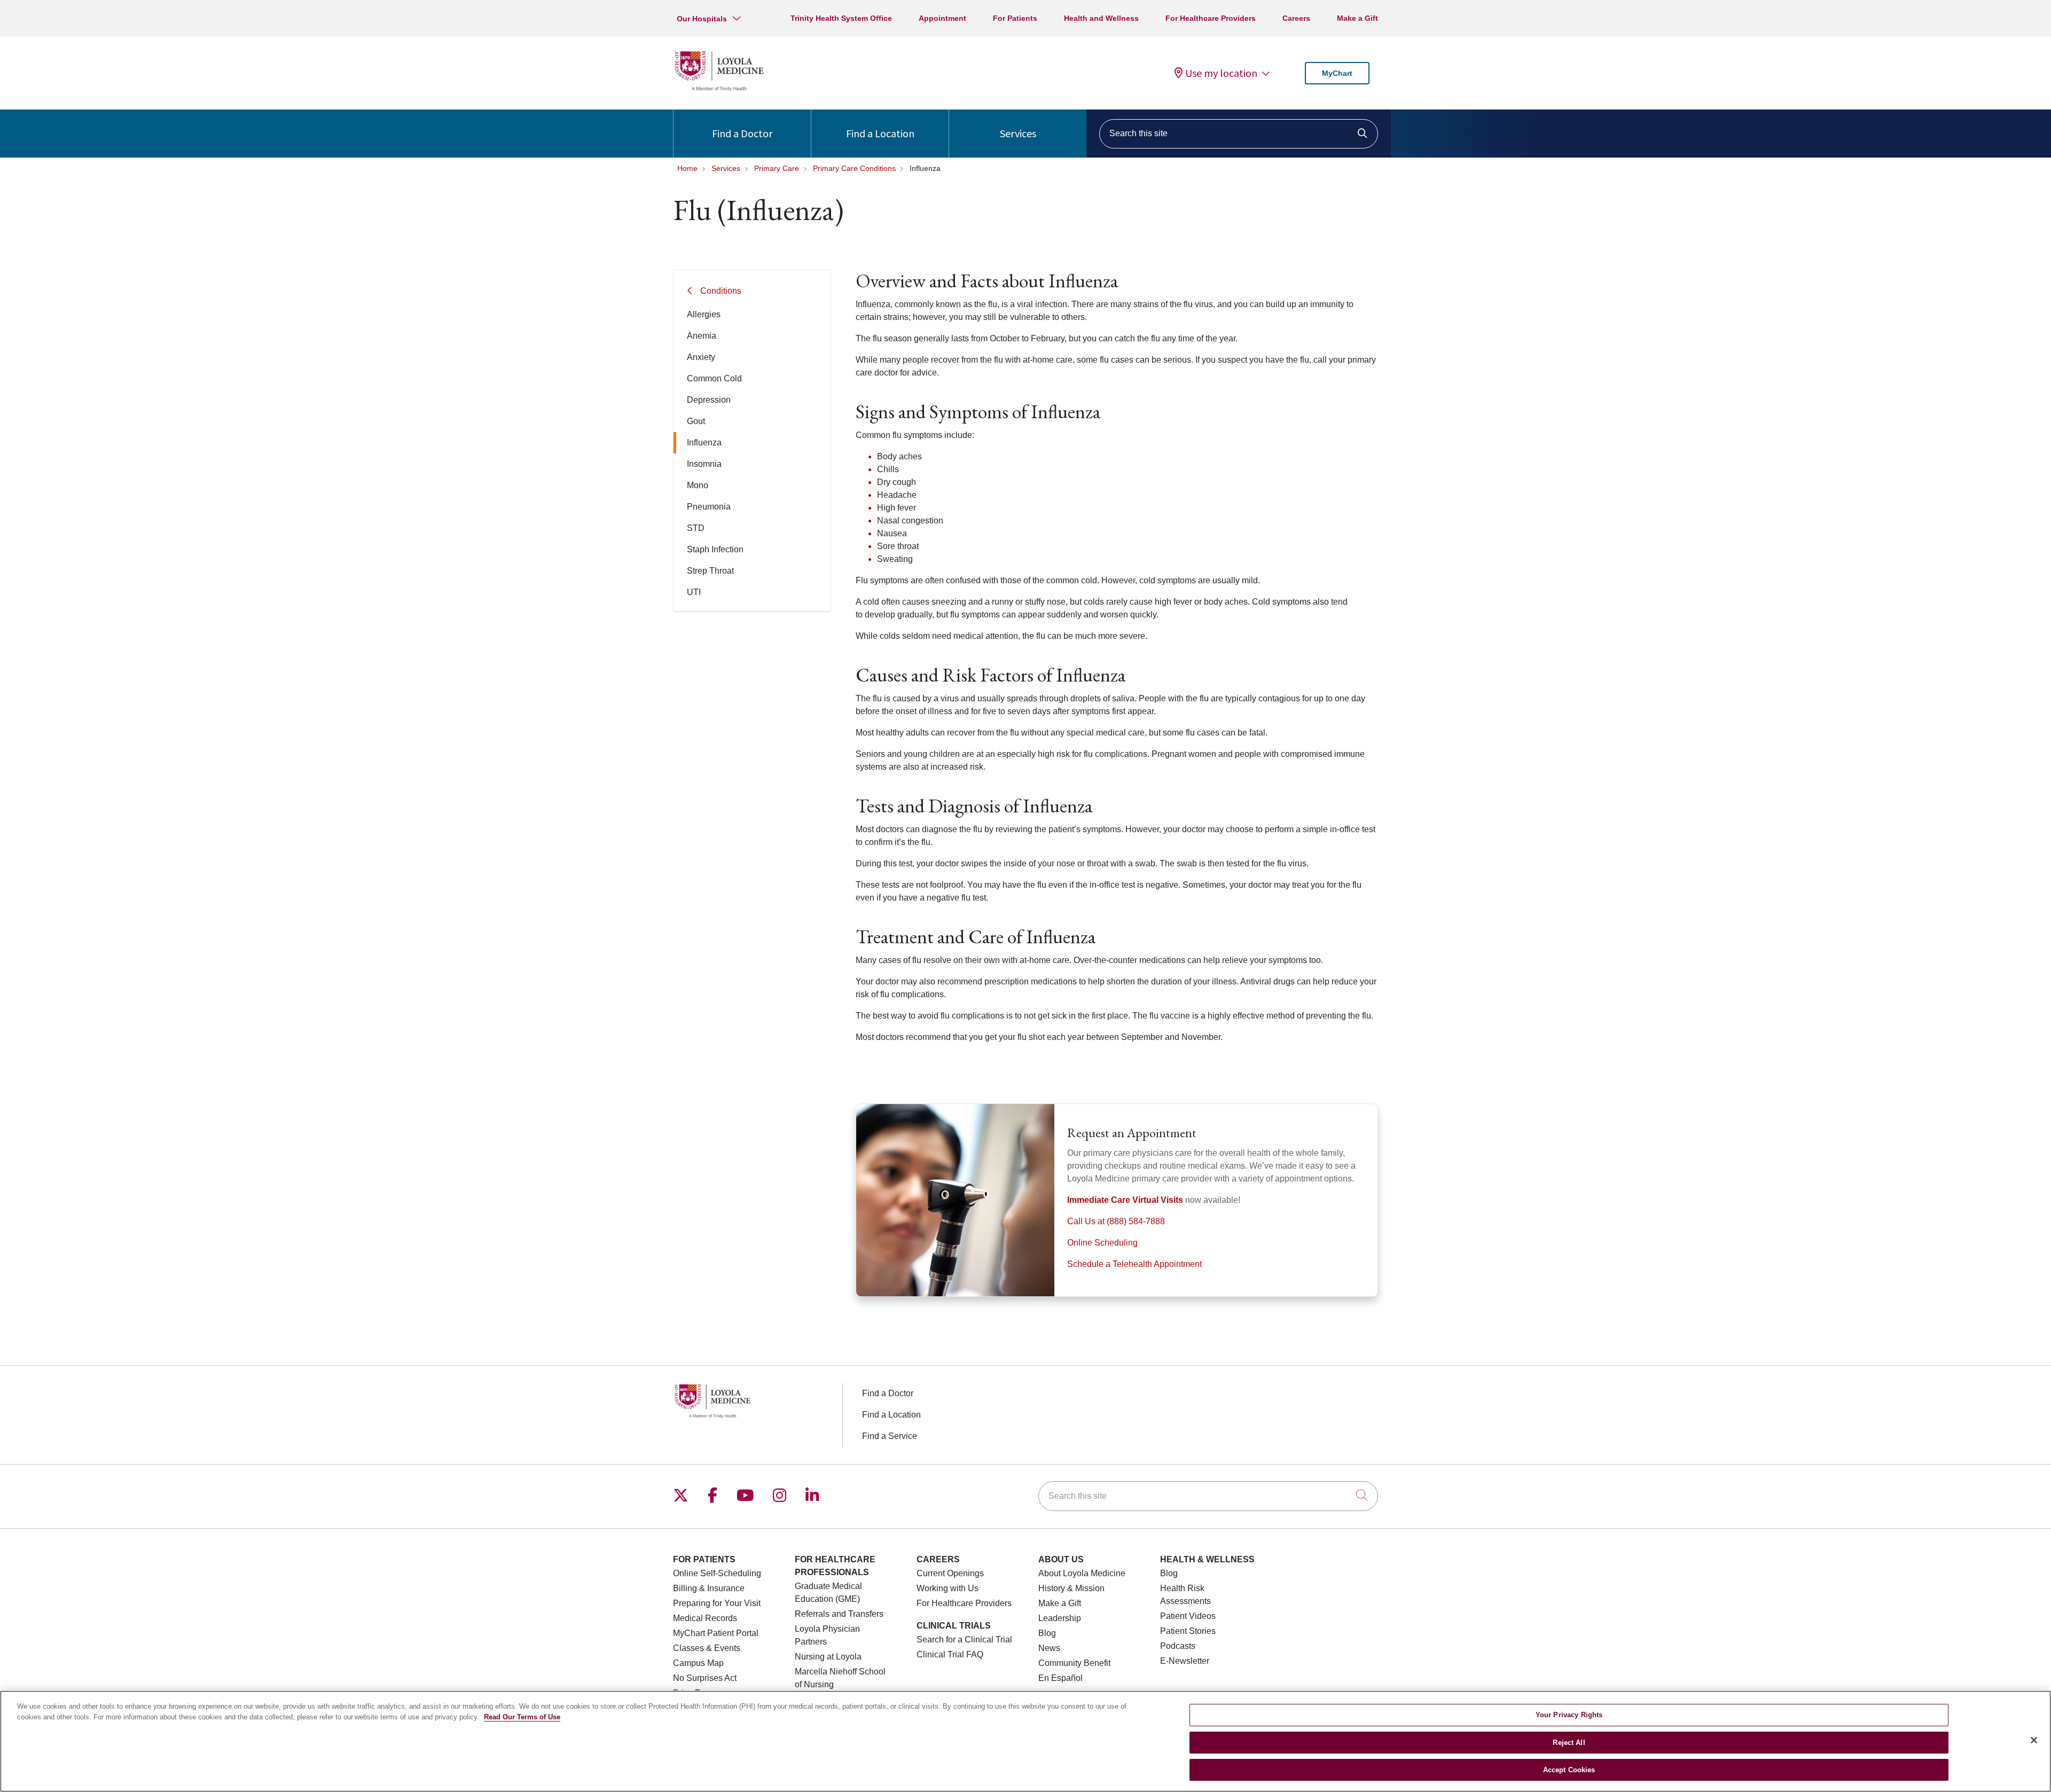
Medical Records (705, 1618)
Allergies (704, 314)
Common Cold (714, 378)
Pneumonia (709, 507)
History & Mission (1071, 1588)
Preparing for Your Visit (717, 1603)
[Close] (2034, 1740)
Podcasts (1178, 1646)
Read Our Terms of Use (522, 1717)
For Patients (1015, 18)
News (1049, 1648)
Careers (1296, 18)
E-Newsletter (1185, 1661)
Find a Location (880, 133)
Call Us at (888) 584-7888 (1116, 1221)
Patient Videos (1188, 1616)
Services (1018, 133)
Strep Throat (710, 571)
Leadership (1060, 1618)
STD (696, 528)
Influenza (704, 443)
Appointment (942, 18)
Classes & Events (707, 1648)
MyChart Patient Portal (716, 1633)
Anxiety (701, 357)
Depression (709, 400)
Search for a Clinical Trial (964, 1640)
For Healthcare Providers (1211, 18)
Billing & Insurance (709, 1588)
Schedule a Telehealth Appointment (1134, 1264)
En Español (1060, 1678)
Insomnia (704, 464)
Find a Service (890, 1436)
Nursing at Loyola (828, 1657)
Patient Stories (1188, 1631)
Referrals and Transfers (839, 1614)
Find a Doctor (742, 133)
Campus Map (698, 1663)
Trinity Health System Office (841, 18)
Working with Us (948, 1588)
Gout (696, 421)
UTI (694, 592)
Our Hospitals (702, 19)
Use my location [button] (1221, 73)
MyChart (1337, 73)
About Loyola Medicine (1082, 1573)
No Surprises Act (705, 1678)
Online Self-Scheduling (717, 1573)
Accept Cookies (1569, 1770)
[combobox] (1239, 134)
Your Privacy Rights (1569, 1715)
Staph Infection (715, 549)
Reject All (1569, 1743)
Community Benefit (1074, 1663)
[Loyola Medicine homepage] (719, 89)
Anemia (702, 336)
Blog (1047, 1633)
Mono (698, 485)
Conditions (721, 291)
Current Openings (950, 1573)
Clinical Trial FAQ (950, 1654)
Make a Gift (1357, 18)
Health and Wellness (1101, 18)
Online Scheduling (1102, 1243)
